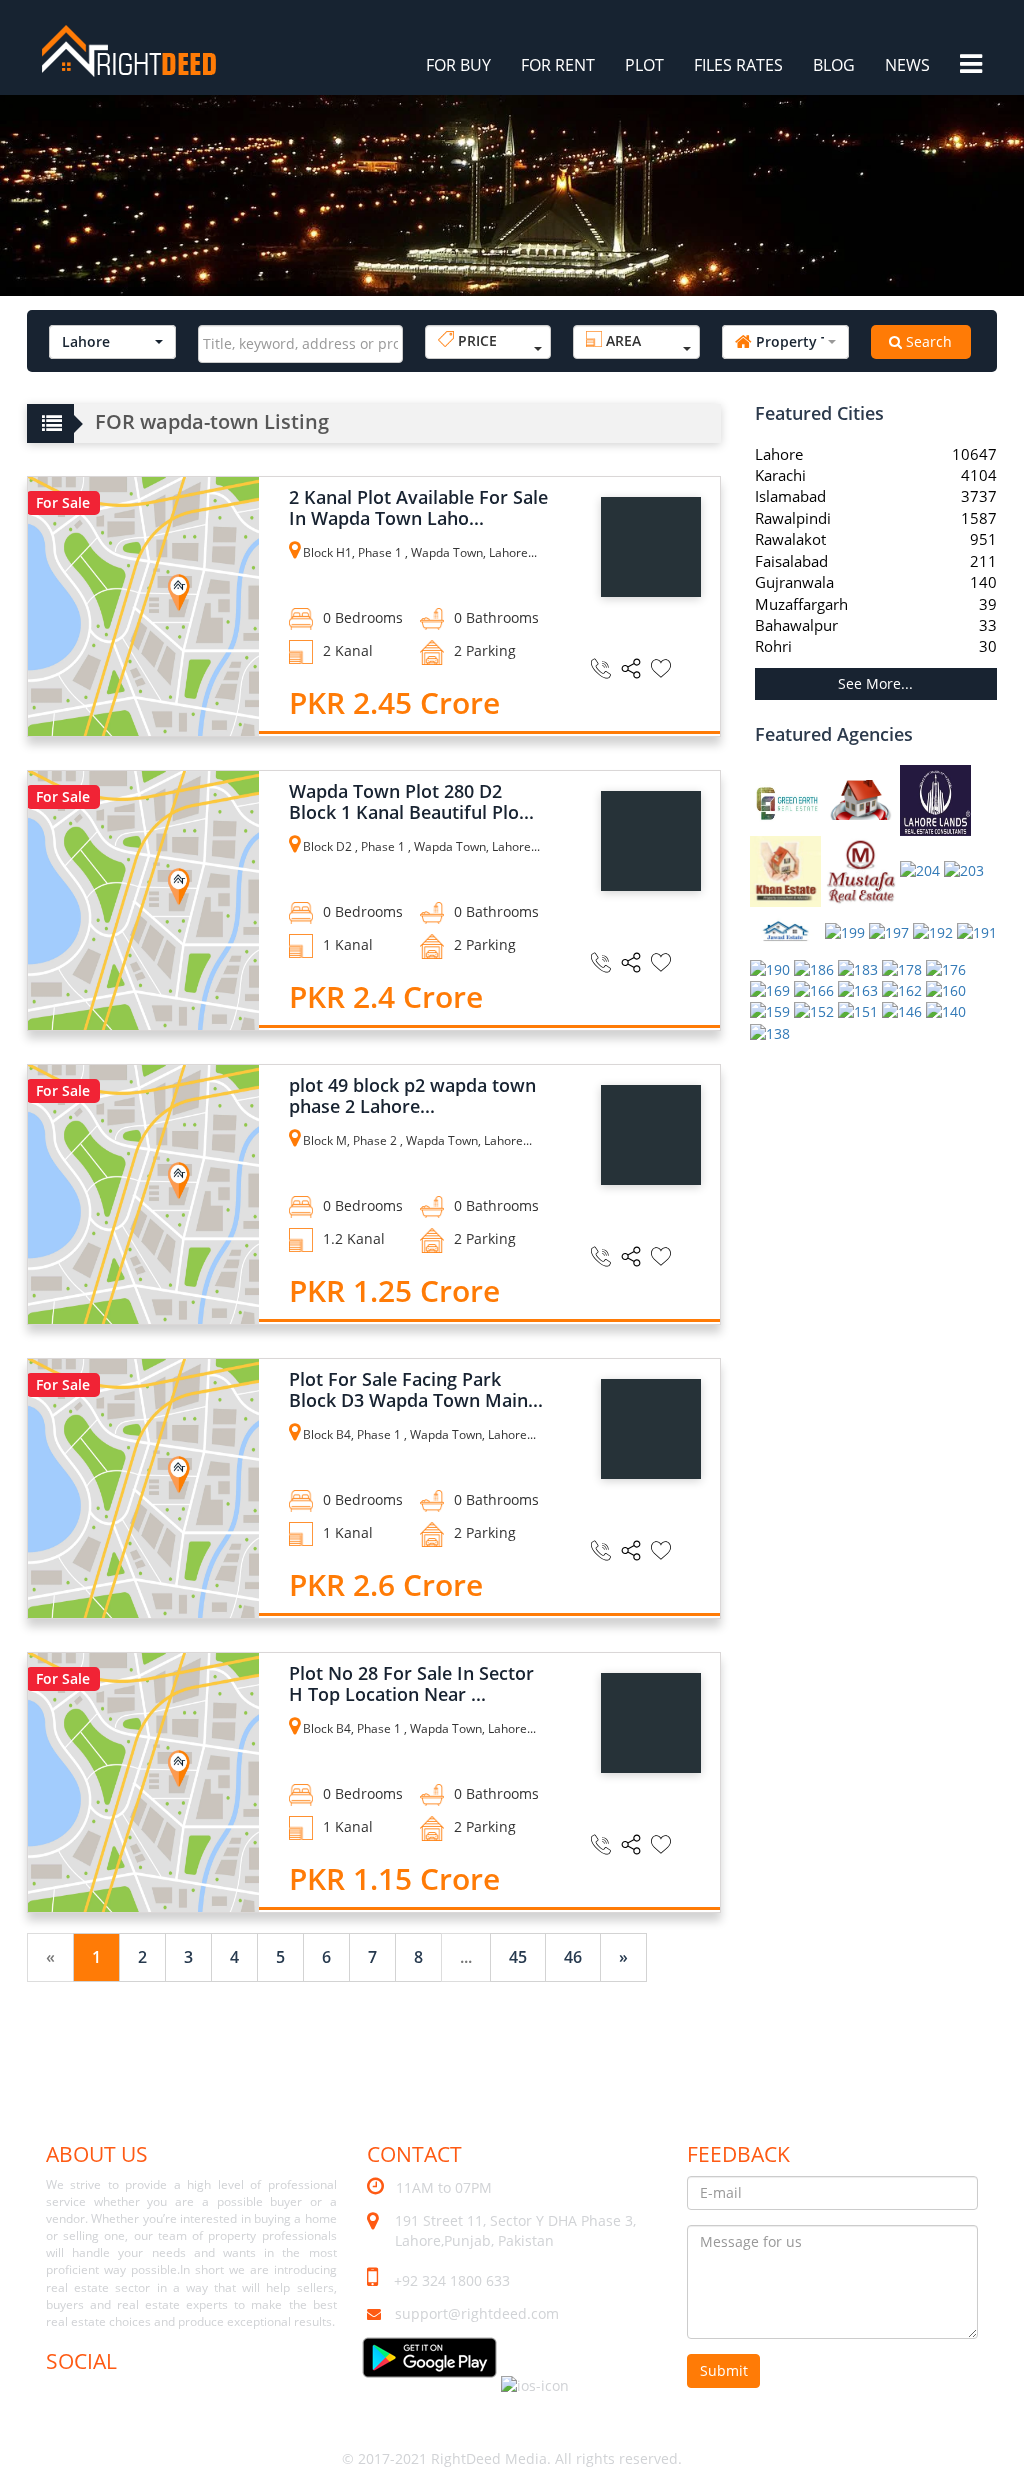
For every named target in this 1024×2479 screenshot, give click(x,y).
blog (834, 65)
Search (927, 341)
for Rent (558, 65)
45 (518, 1957)
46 (573, 1957)
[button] (112, 342)
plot (644, 65)
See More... (875, 683)
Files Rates (738, 65)
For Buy (458, 65)
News (907, 65)
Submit (724, 2370)
